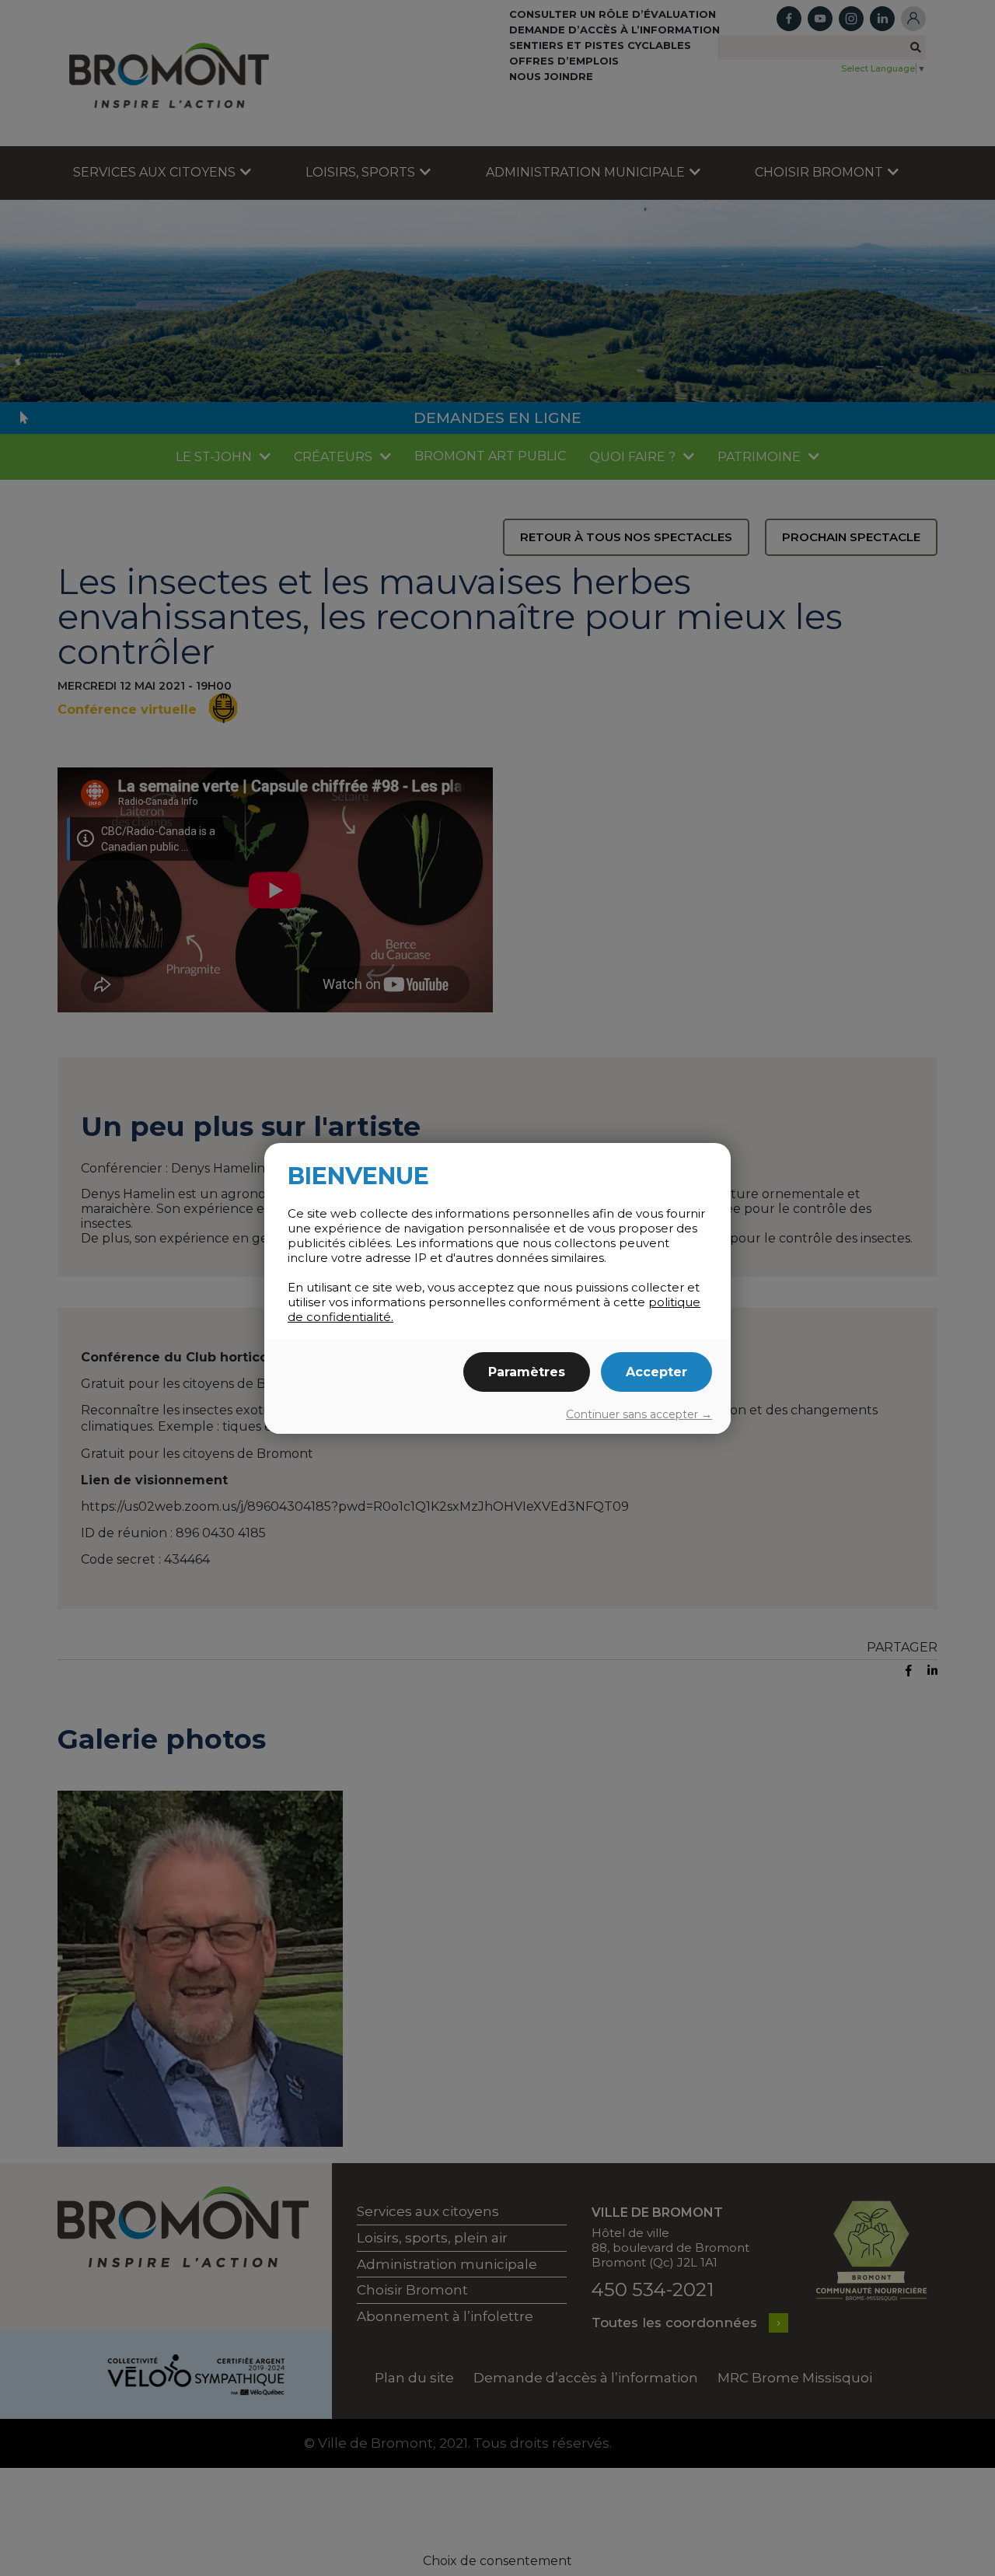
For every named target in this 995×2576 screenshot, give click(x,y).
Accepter (656, 1372)
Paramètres (527, 1372)
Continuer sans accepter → (639, 1414)
